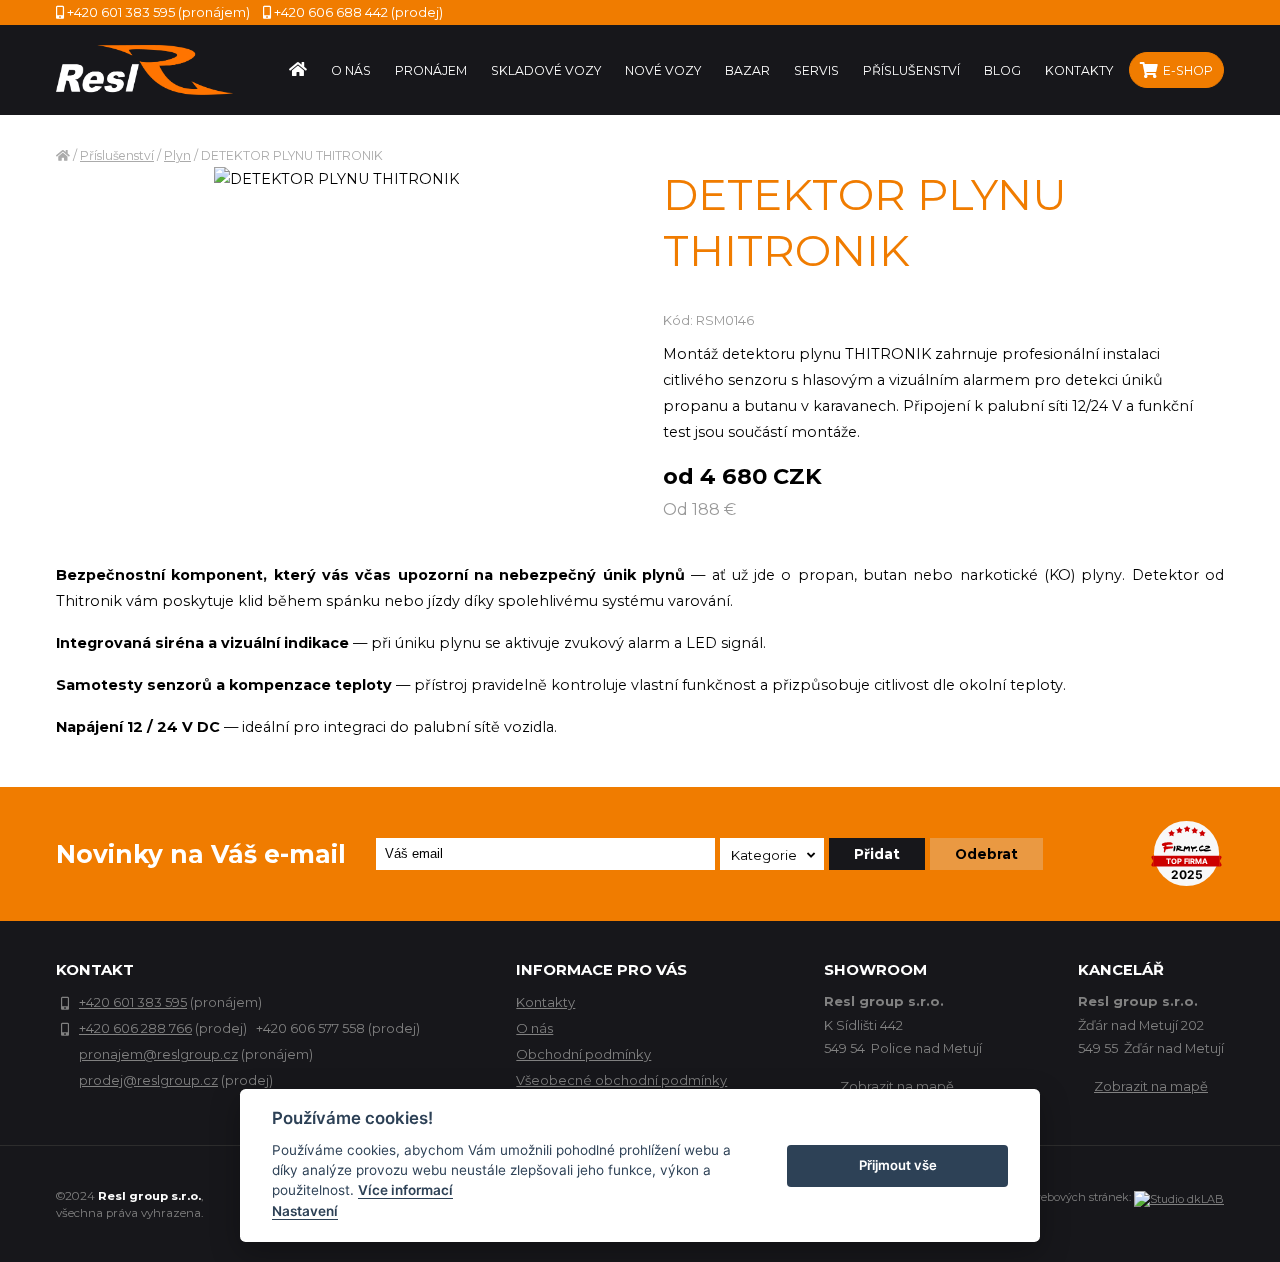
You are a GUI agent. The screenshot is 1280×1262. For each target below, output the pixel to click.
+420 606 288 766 (135, 1028)
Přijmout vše (898, 1165)
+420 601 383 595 (133, 1002)
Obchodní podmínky (583, 1054)
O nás (534, 1028)
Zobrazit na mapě (897, 1086)
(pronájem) (158, 12)
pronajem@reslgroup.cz (158, 1054)
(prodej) (358, 12)
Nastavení (305, 1211)
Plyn (177, 155)
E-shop (1186, 70)
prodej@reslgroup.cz (148, 1080)
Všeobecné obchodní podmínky (621, 1080)
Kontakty (545, 1002)
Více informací (405, 1190)
